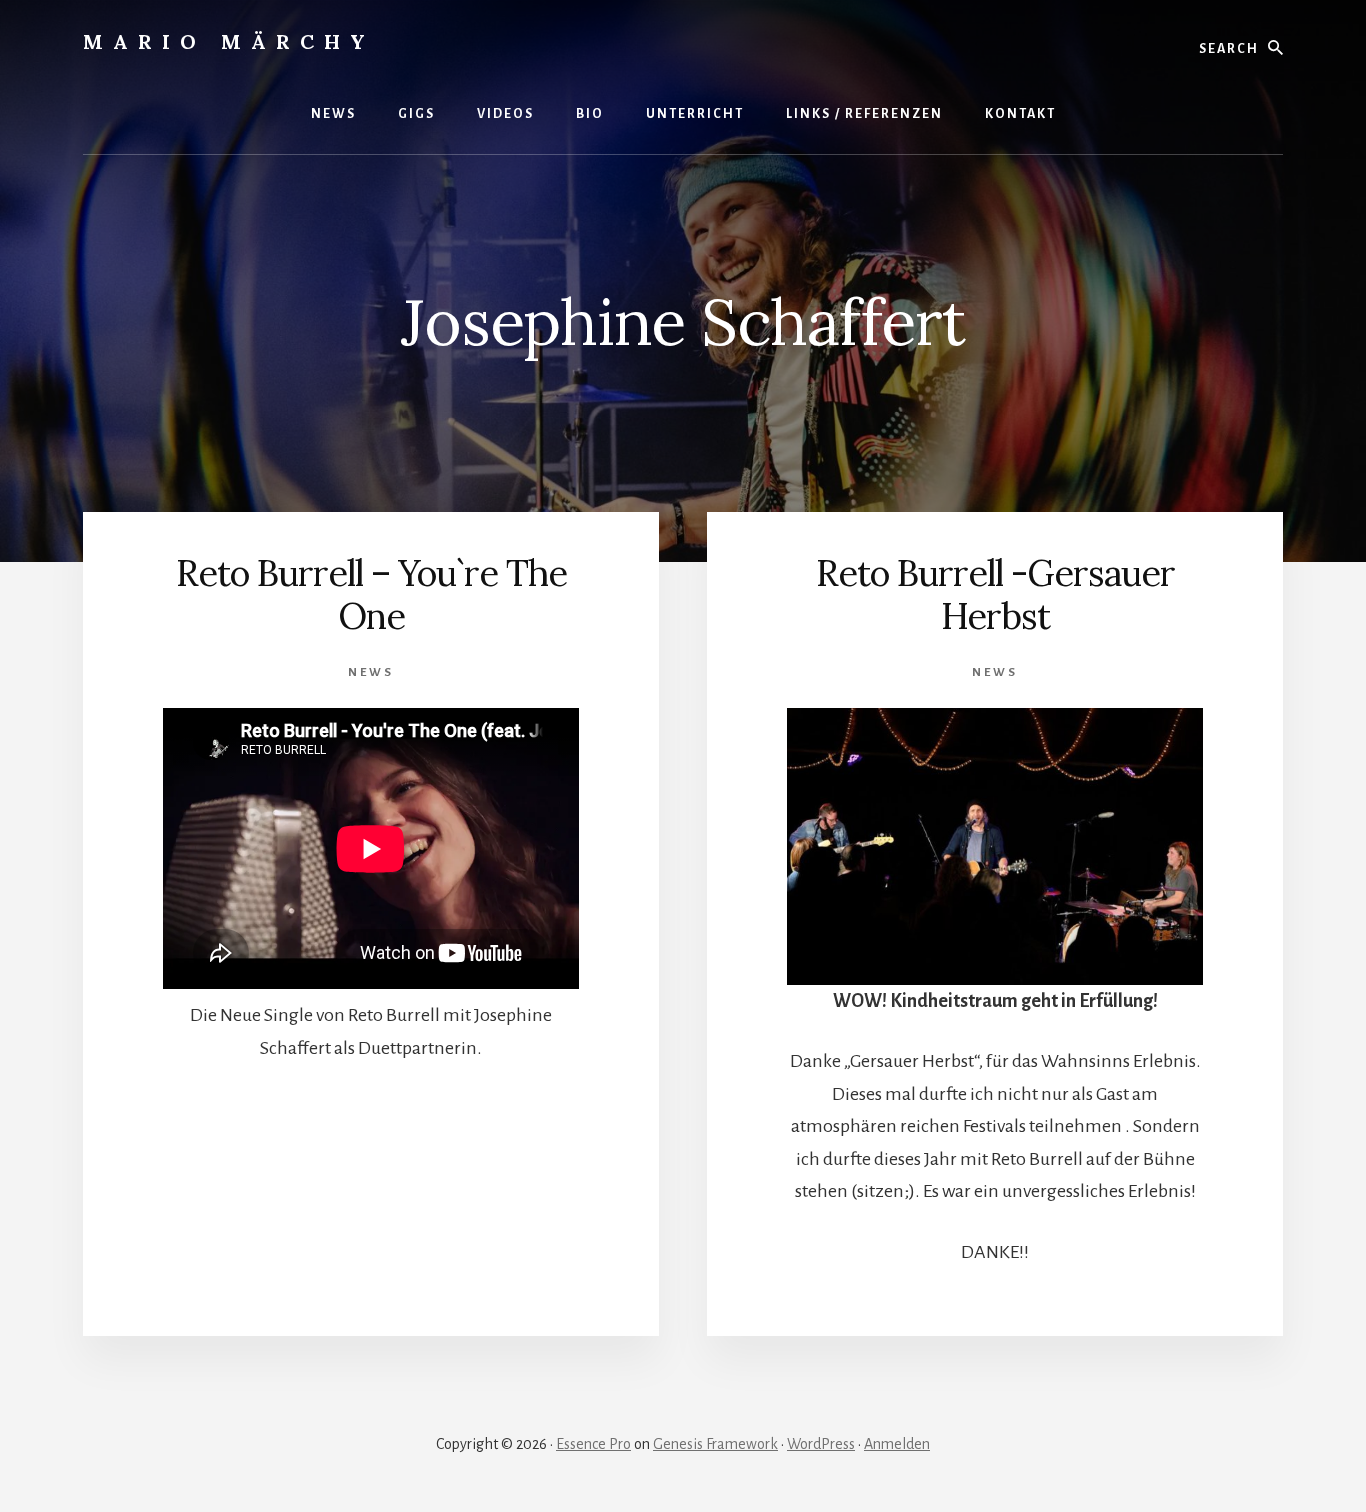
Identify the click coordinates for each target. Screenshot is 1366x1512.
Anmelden (897, 1444)
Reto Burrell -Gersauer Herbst (995, 594)
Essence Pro (593, 1444)
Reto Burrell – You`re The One (371, 594)
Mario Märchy (229, 41)
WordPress (821, 1444)
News (371, 672)
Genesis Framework (715, 1444)
